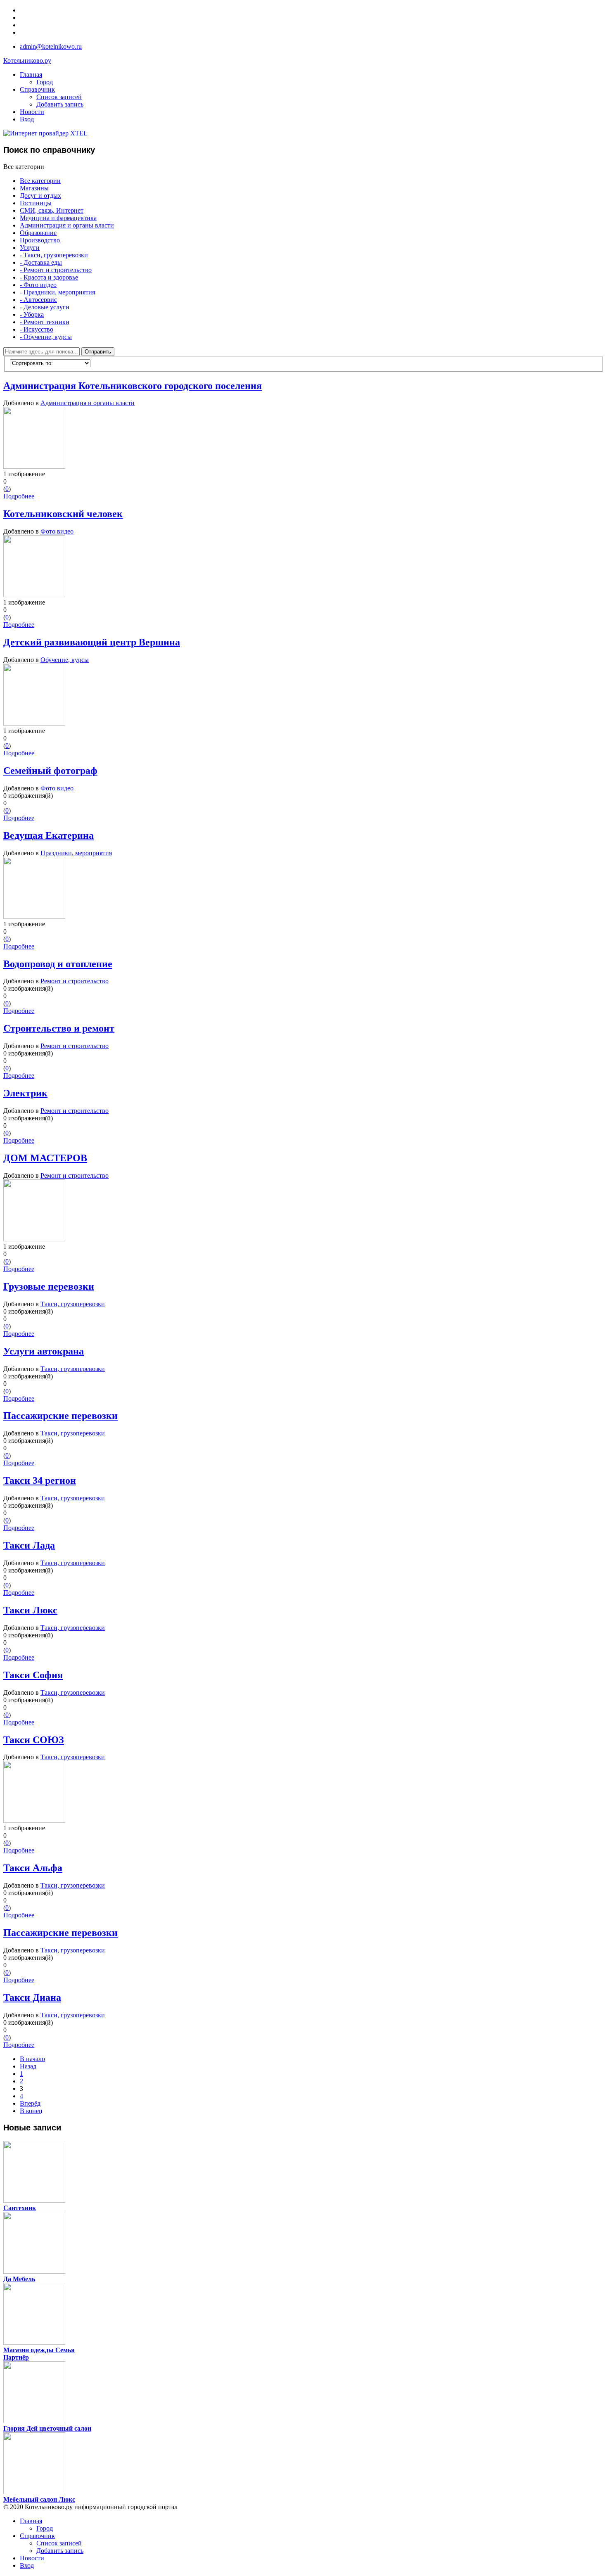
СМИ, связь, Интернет (52, 210)
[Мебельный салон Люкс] (34, 2492)
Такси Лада (29, 1545)
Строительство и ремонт (59, 1028)
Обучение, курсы (65, 660)
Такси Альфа (33, 1868)
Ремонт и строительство (75, 981)
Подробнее (19, 496)
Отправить (98, 352)
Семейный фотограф (50, 771)
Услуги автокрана (44, 1351)
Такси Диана (32, 1997)
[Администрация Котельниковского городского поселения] (34, 466)
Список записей (59, 97)
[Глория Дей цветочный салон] (34, 2421)
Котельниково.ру (27, 60)
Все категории (40, 181)
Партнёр (16, 2357)
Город (45, 82)
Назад (28, 2066)
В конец (31, 2111)
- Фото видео (38, 285)
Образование (38, 233)
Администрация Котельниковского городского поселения (133, 386)
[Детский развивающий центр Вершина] (34, 723)
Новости (32, 112)
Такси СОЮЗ (34, 1740)
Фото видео (57, 531)
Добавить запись (60, 104)
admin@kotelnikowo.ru (51, 46)
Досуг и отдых (40, 196)
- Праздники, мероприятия (57, 292)
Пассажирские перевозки (60, 1416)
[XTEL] (45, 133)
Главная (31, 75)
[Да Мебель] (34, 2271)
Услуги (30, 248)
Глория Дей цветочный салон (47, 2428)
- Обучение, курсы (46, 337)
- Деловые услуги (45, 307)
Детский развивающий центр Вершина (92, 642)
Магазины (34, 188)
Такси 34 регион (40, 1480)
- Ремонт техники (45, 322)
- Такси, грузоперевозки (54, 255)
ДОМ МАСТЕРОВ (45, 1158)
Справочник (37, 89)
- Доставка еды (41, 262)
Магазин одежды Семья (39, 2350)
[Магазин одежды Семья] (34, 2342)
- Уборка (32, 314)
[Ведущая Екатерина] (34, 917)
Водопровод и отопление (58, 964)
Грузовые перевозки (49, 1286)
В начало (32, 2059)
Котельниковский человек (63, 514)
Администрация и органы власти (67, 225)
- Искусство (37, 329)
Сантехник (20, 2208)
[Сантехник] (34, 2200)
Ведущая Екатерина (49, 835)
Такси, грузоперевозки (73, 1304)
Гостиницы (36, 203)
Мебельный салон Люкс (39, 2499)
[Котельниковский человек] (34, 595)
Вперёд (30, 2103)
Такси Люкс (30, 1610)
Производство (40, 240)
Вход (27, 119)
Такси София (33, 1675)
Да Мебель (19, 2279)
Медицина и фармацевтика (58, 218)
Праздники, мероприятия (76, 853)
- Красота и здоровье (49, 277)
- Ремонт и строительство (56, 270)
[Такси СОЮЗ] (34, 1821)
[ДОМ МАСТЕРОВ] (34, 1239)
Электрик (25, 1093)
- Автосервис (38, 300)
